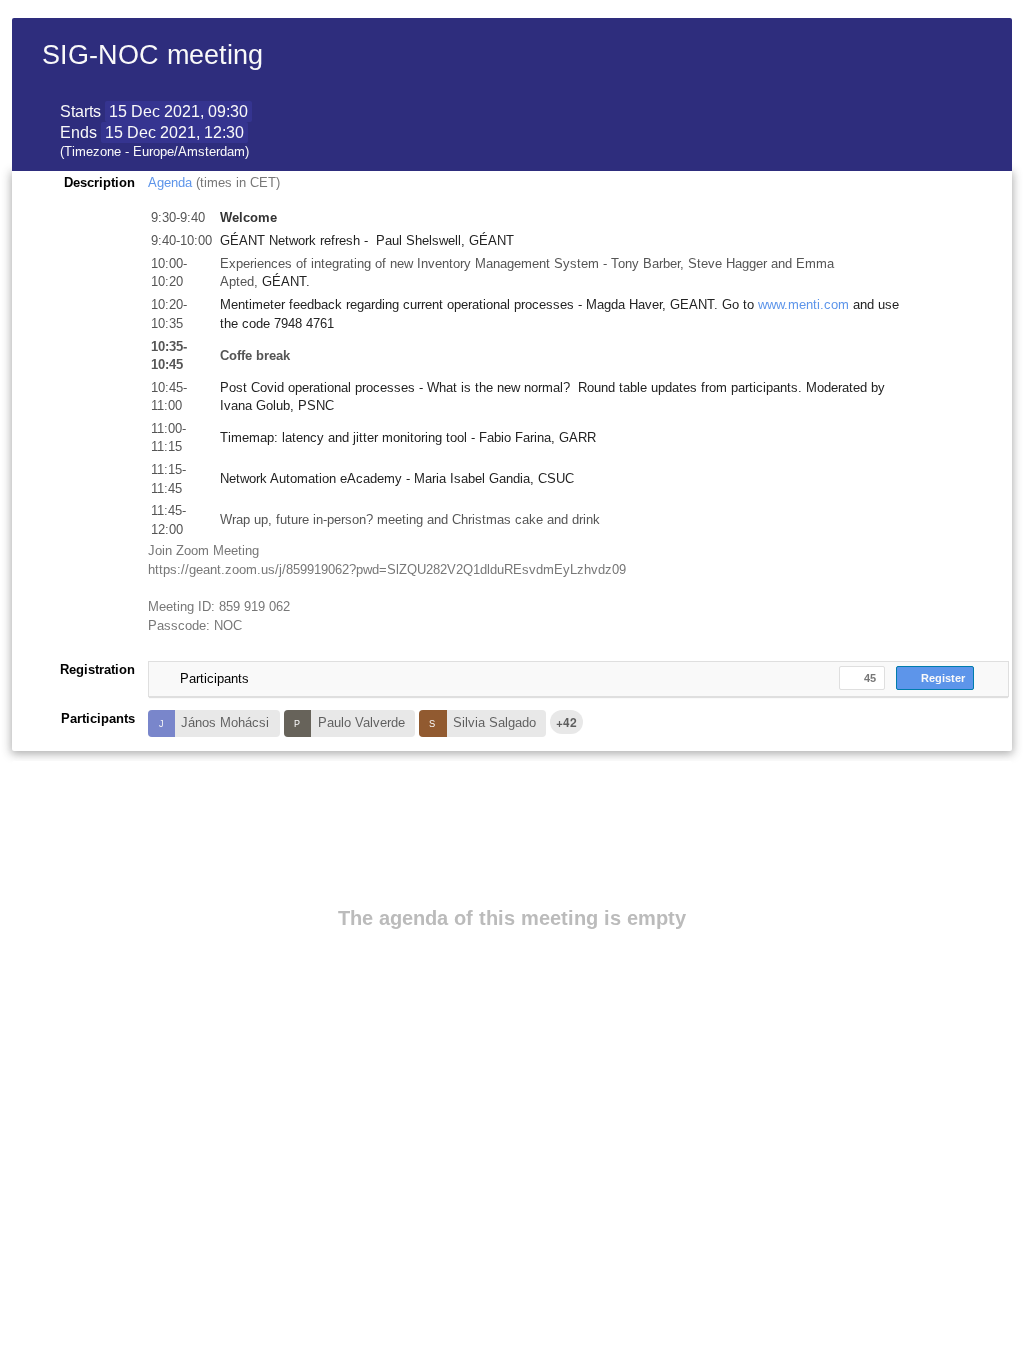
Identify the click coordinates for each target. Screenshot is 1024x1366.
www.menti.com (803, 304)
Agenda (172, 182)
